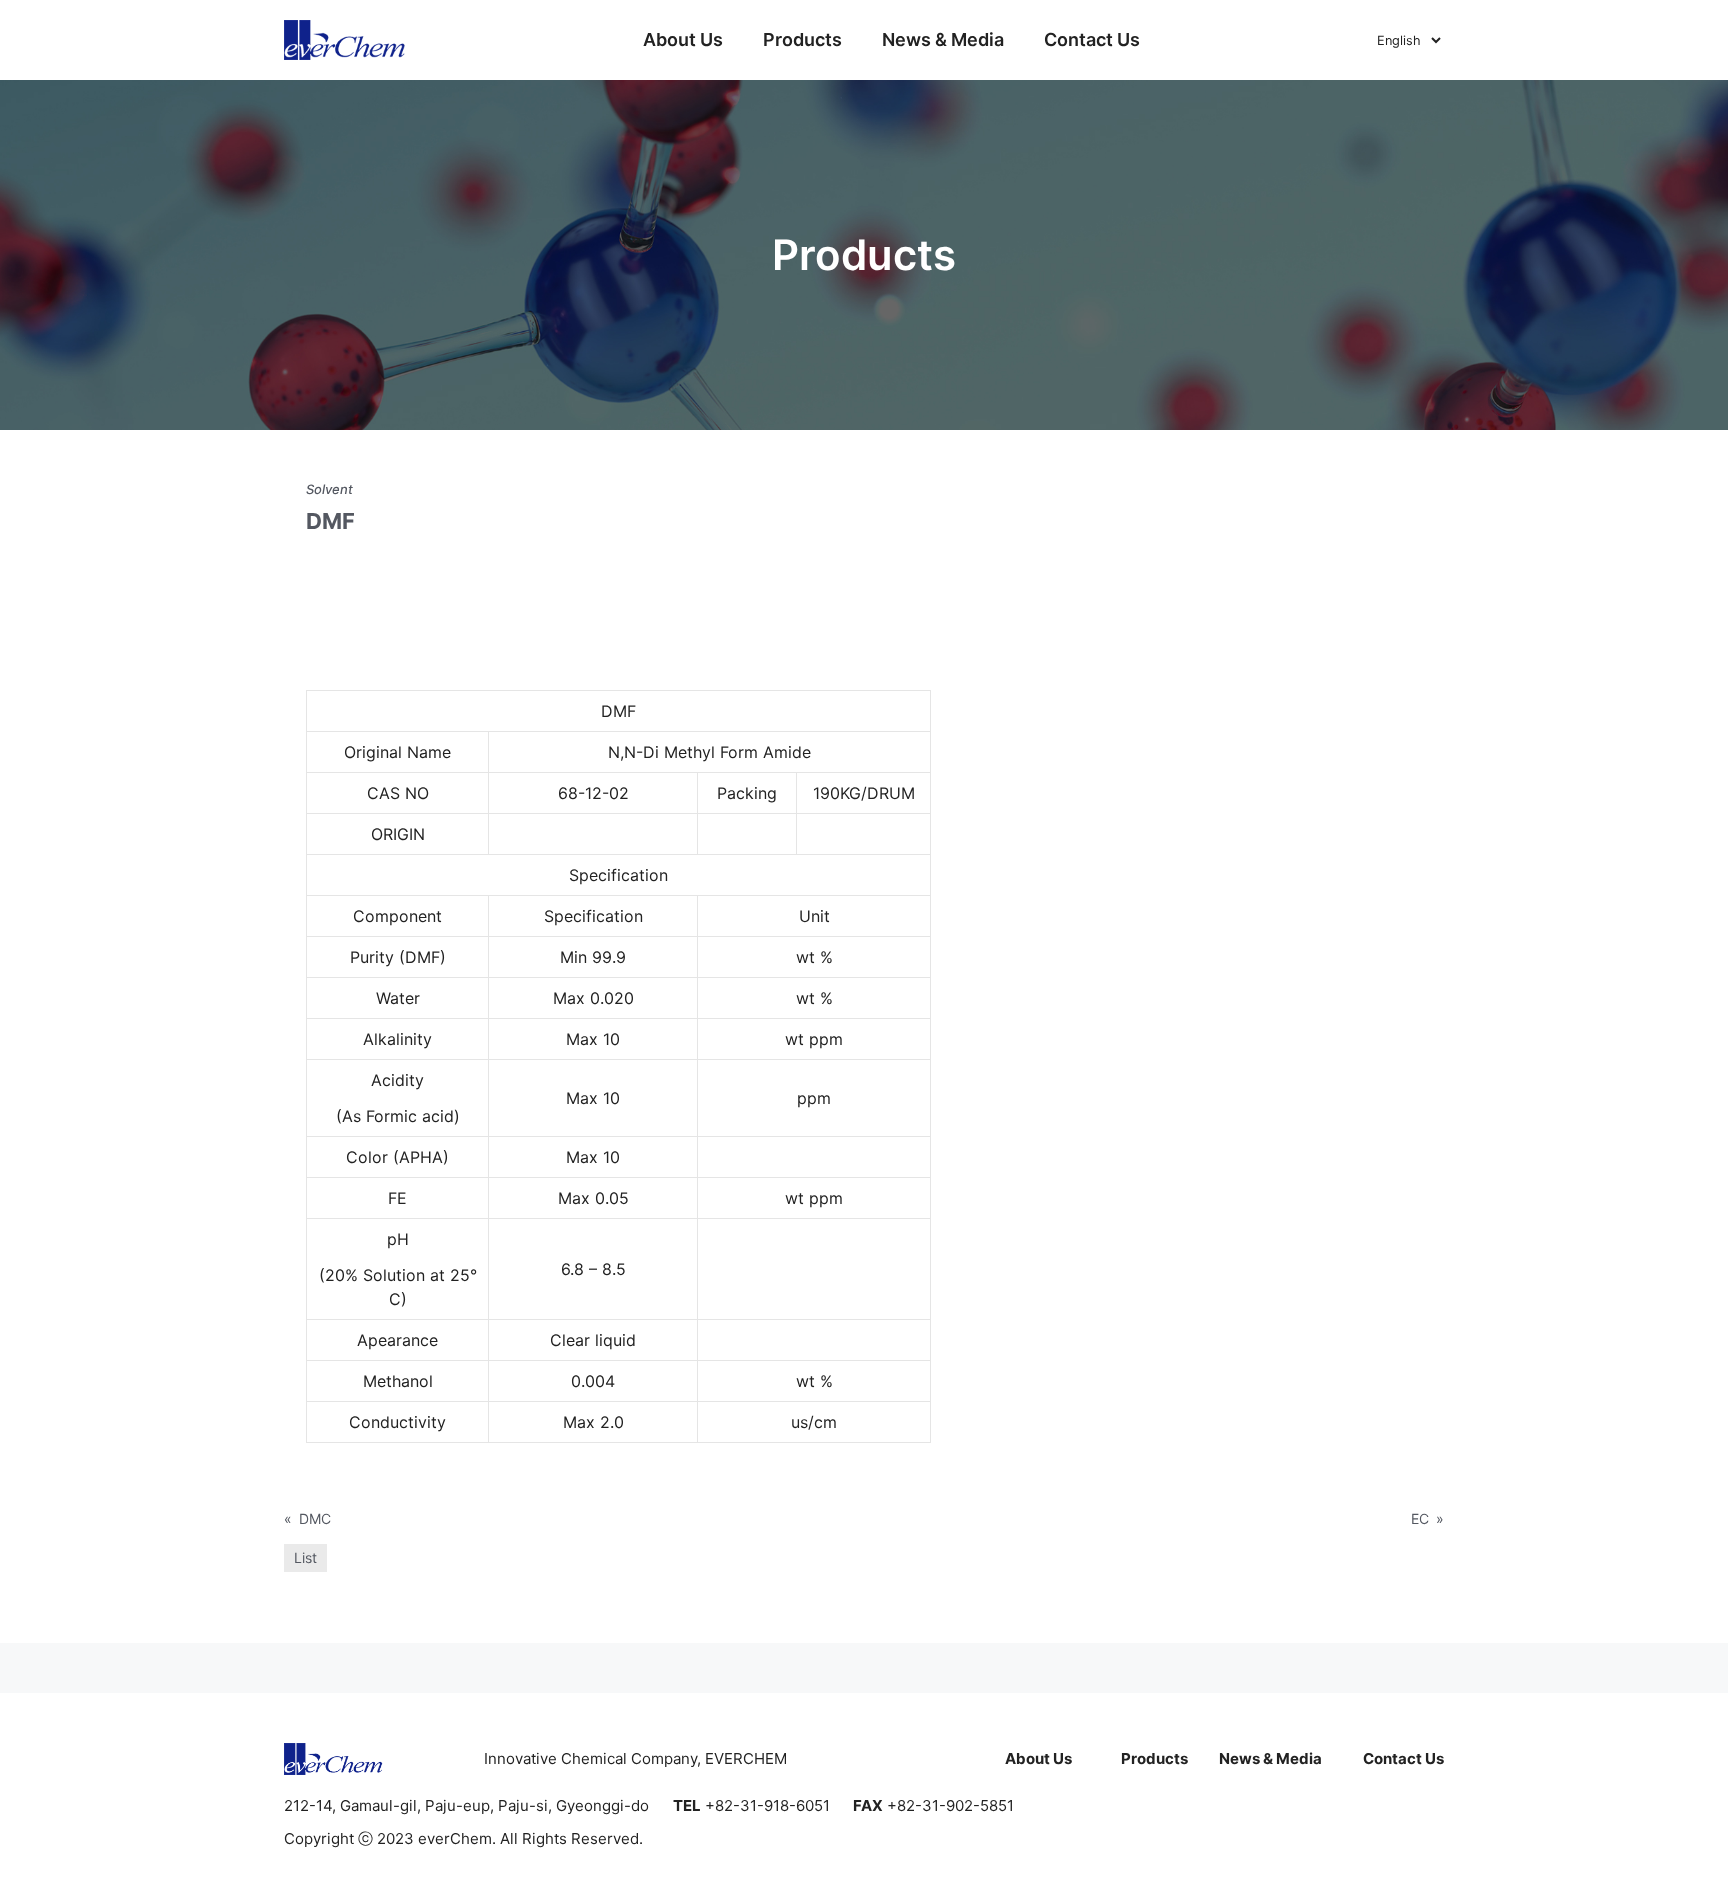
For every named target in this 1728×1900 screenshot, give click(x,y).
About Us (683, 39)
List (305, 1557)
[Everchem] (345, 40)
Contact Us (1092, 39)
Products (802, 39)
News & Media (943, 39)
